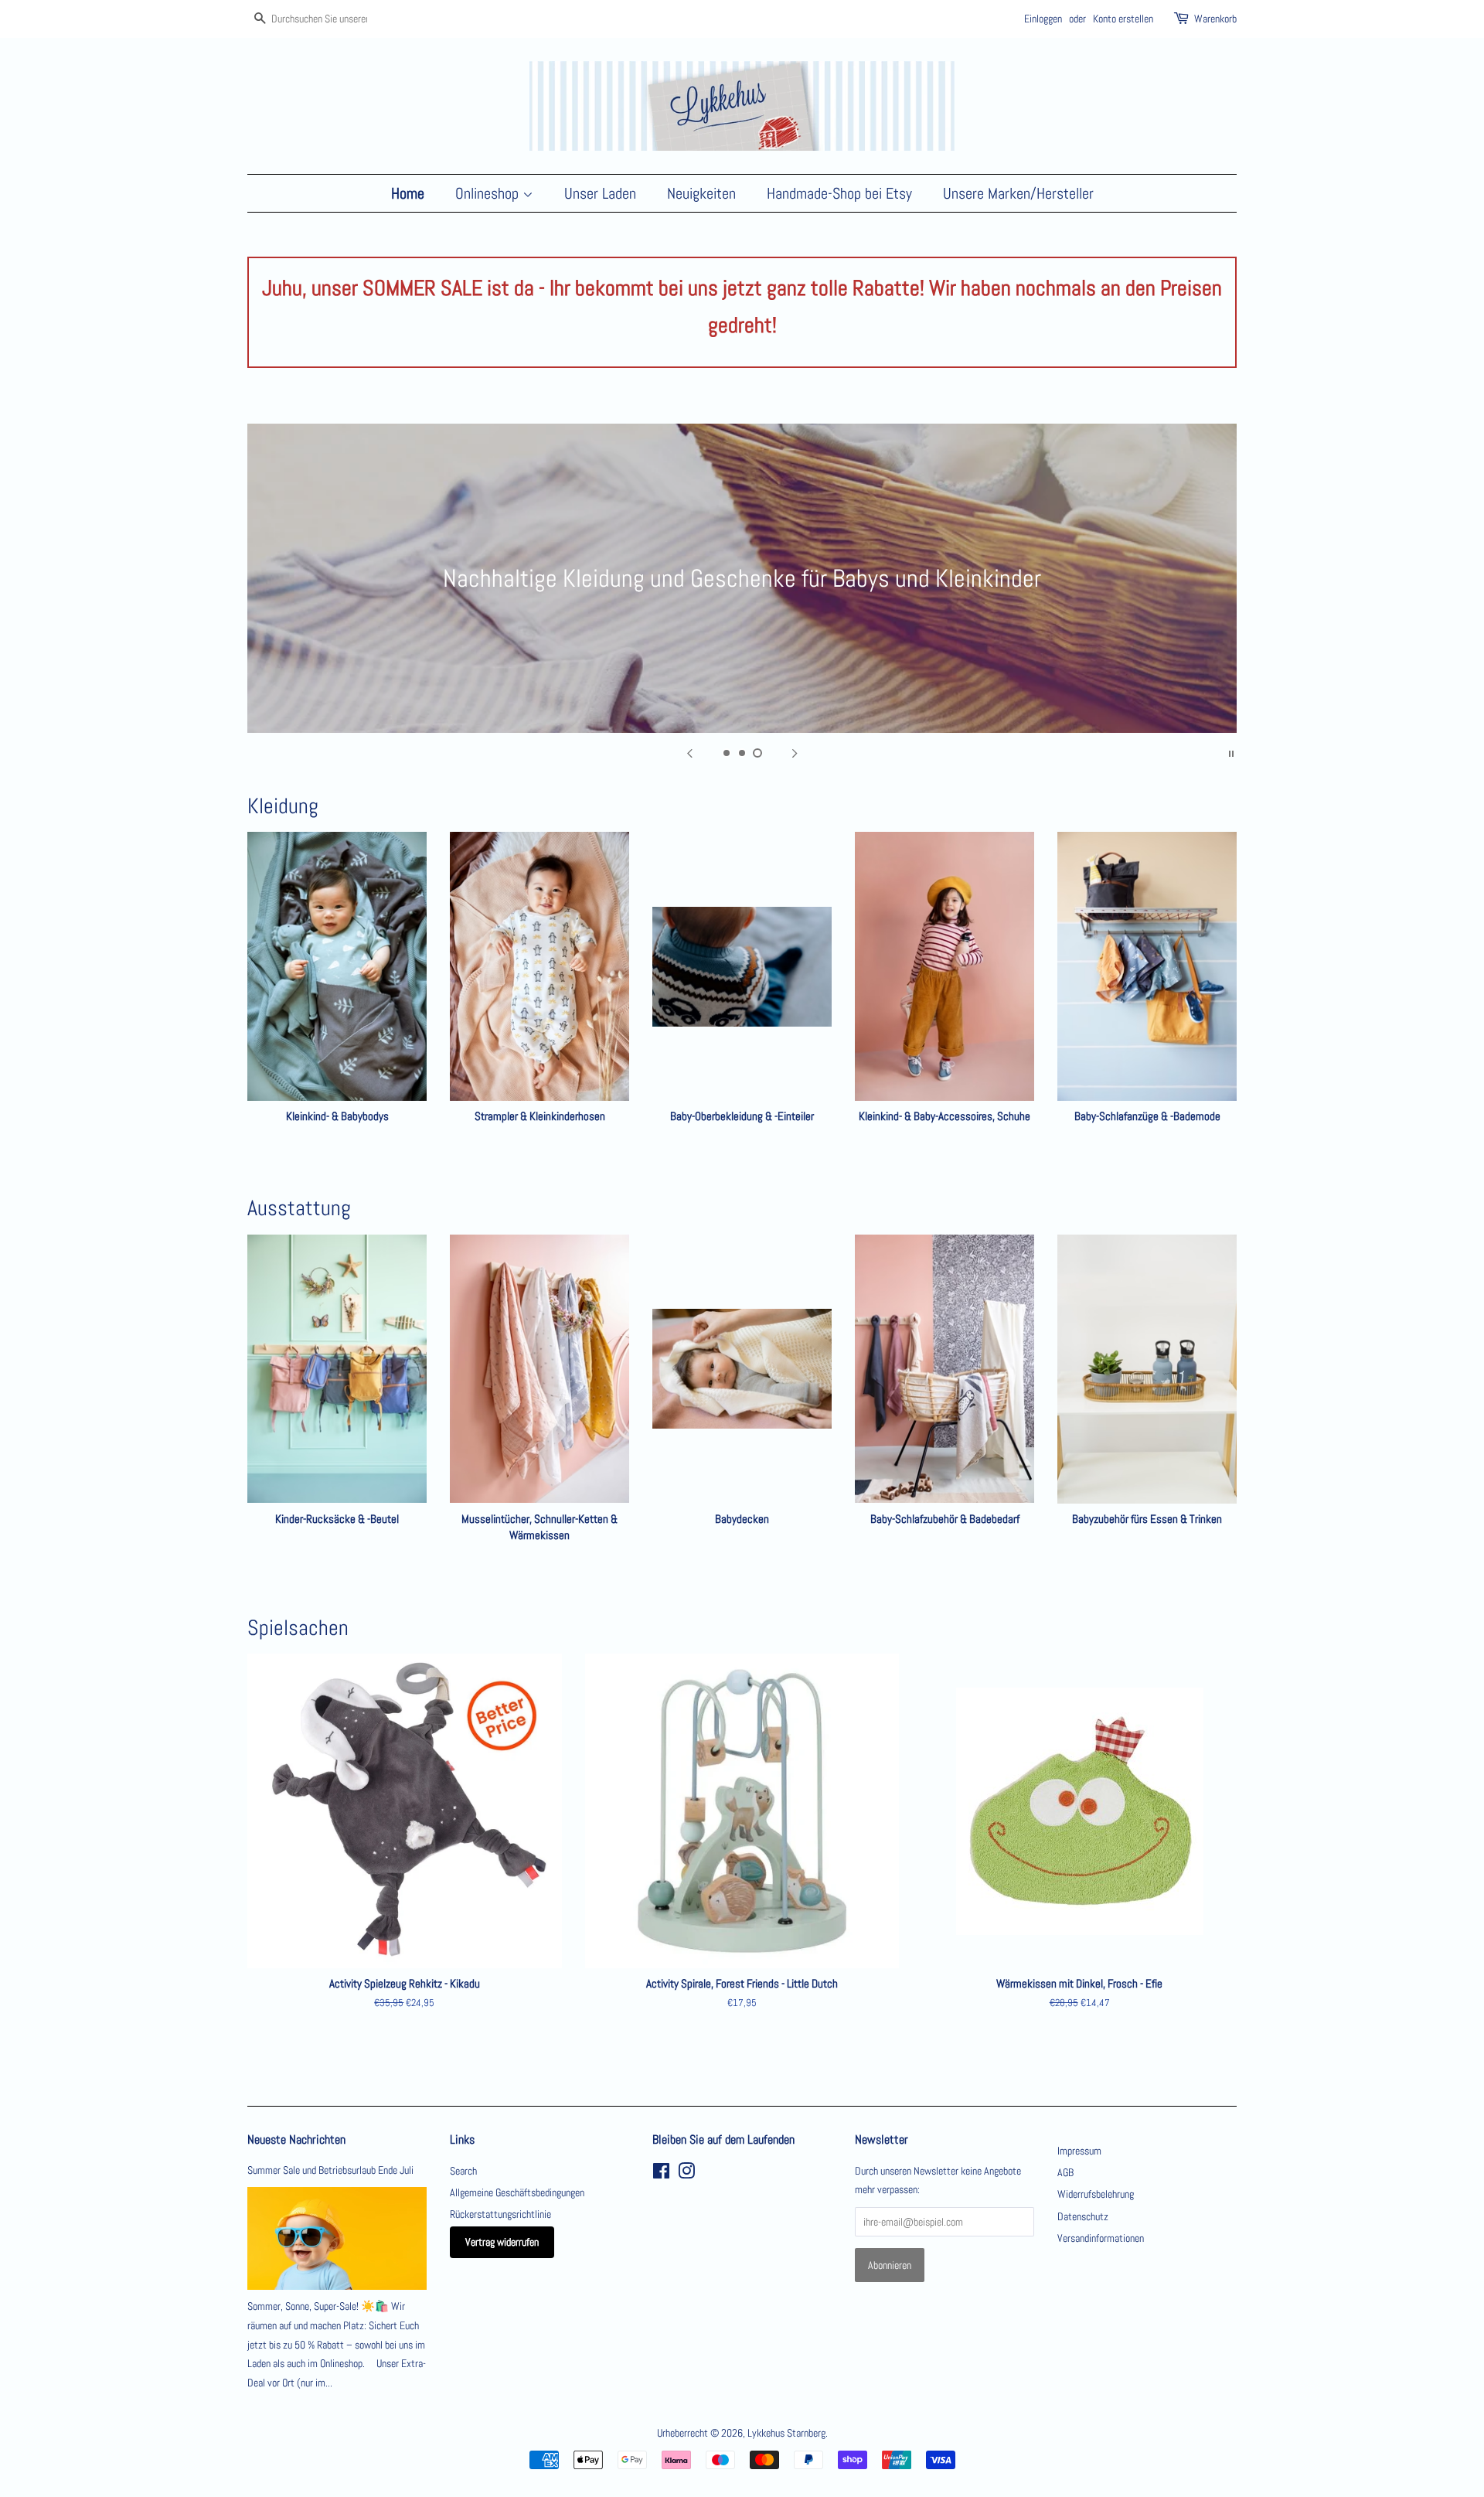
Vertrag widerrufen (502, 2242)
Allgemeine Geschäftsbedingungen (517, 2192)
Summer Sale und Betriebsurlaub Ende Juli (330, 2170)
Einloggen (1043, 19)
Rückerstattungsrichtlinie (500, 2214)
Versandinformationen (1101, 2238)
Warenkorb (1215, 19)
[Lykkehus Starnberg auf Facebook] (661, 2174)
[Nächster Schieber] (795, 752)
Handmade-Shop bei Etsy (839, 193)
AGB (1065, 2172)
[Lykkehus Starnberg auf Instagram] (686, 2174)
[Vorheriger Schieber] (689, 752)
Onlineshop (489, 193)
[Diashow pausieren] (1231, 752)
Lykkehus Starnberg (786, 2433)
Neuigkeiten (701, 193)
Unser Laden (600, 193)
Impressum (1079, 2151)
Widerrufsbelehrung (1096, 2194)
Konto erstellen (1123, 19)
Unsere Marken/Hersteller (1018, 193)
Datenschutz (1083, 2216)
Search (463, 2171)
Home (408, 193)
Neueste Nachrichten (296, 2139)
